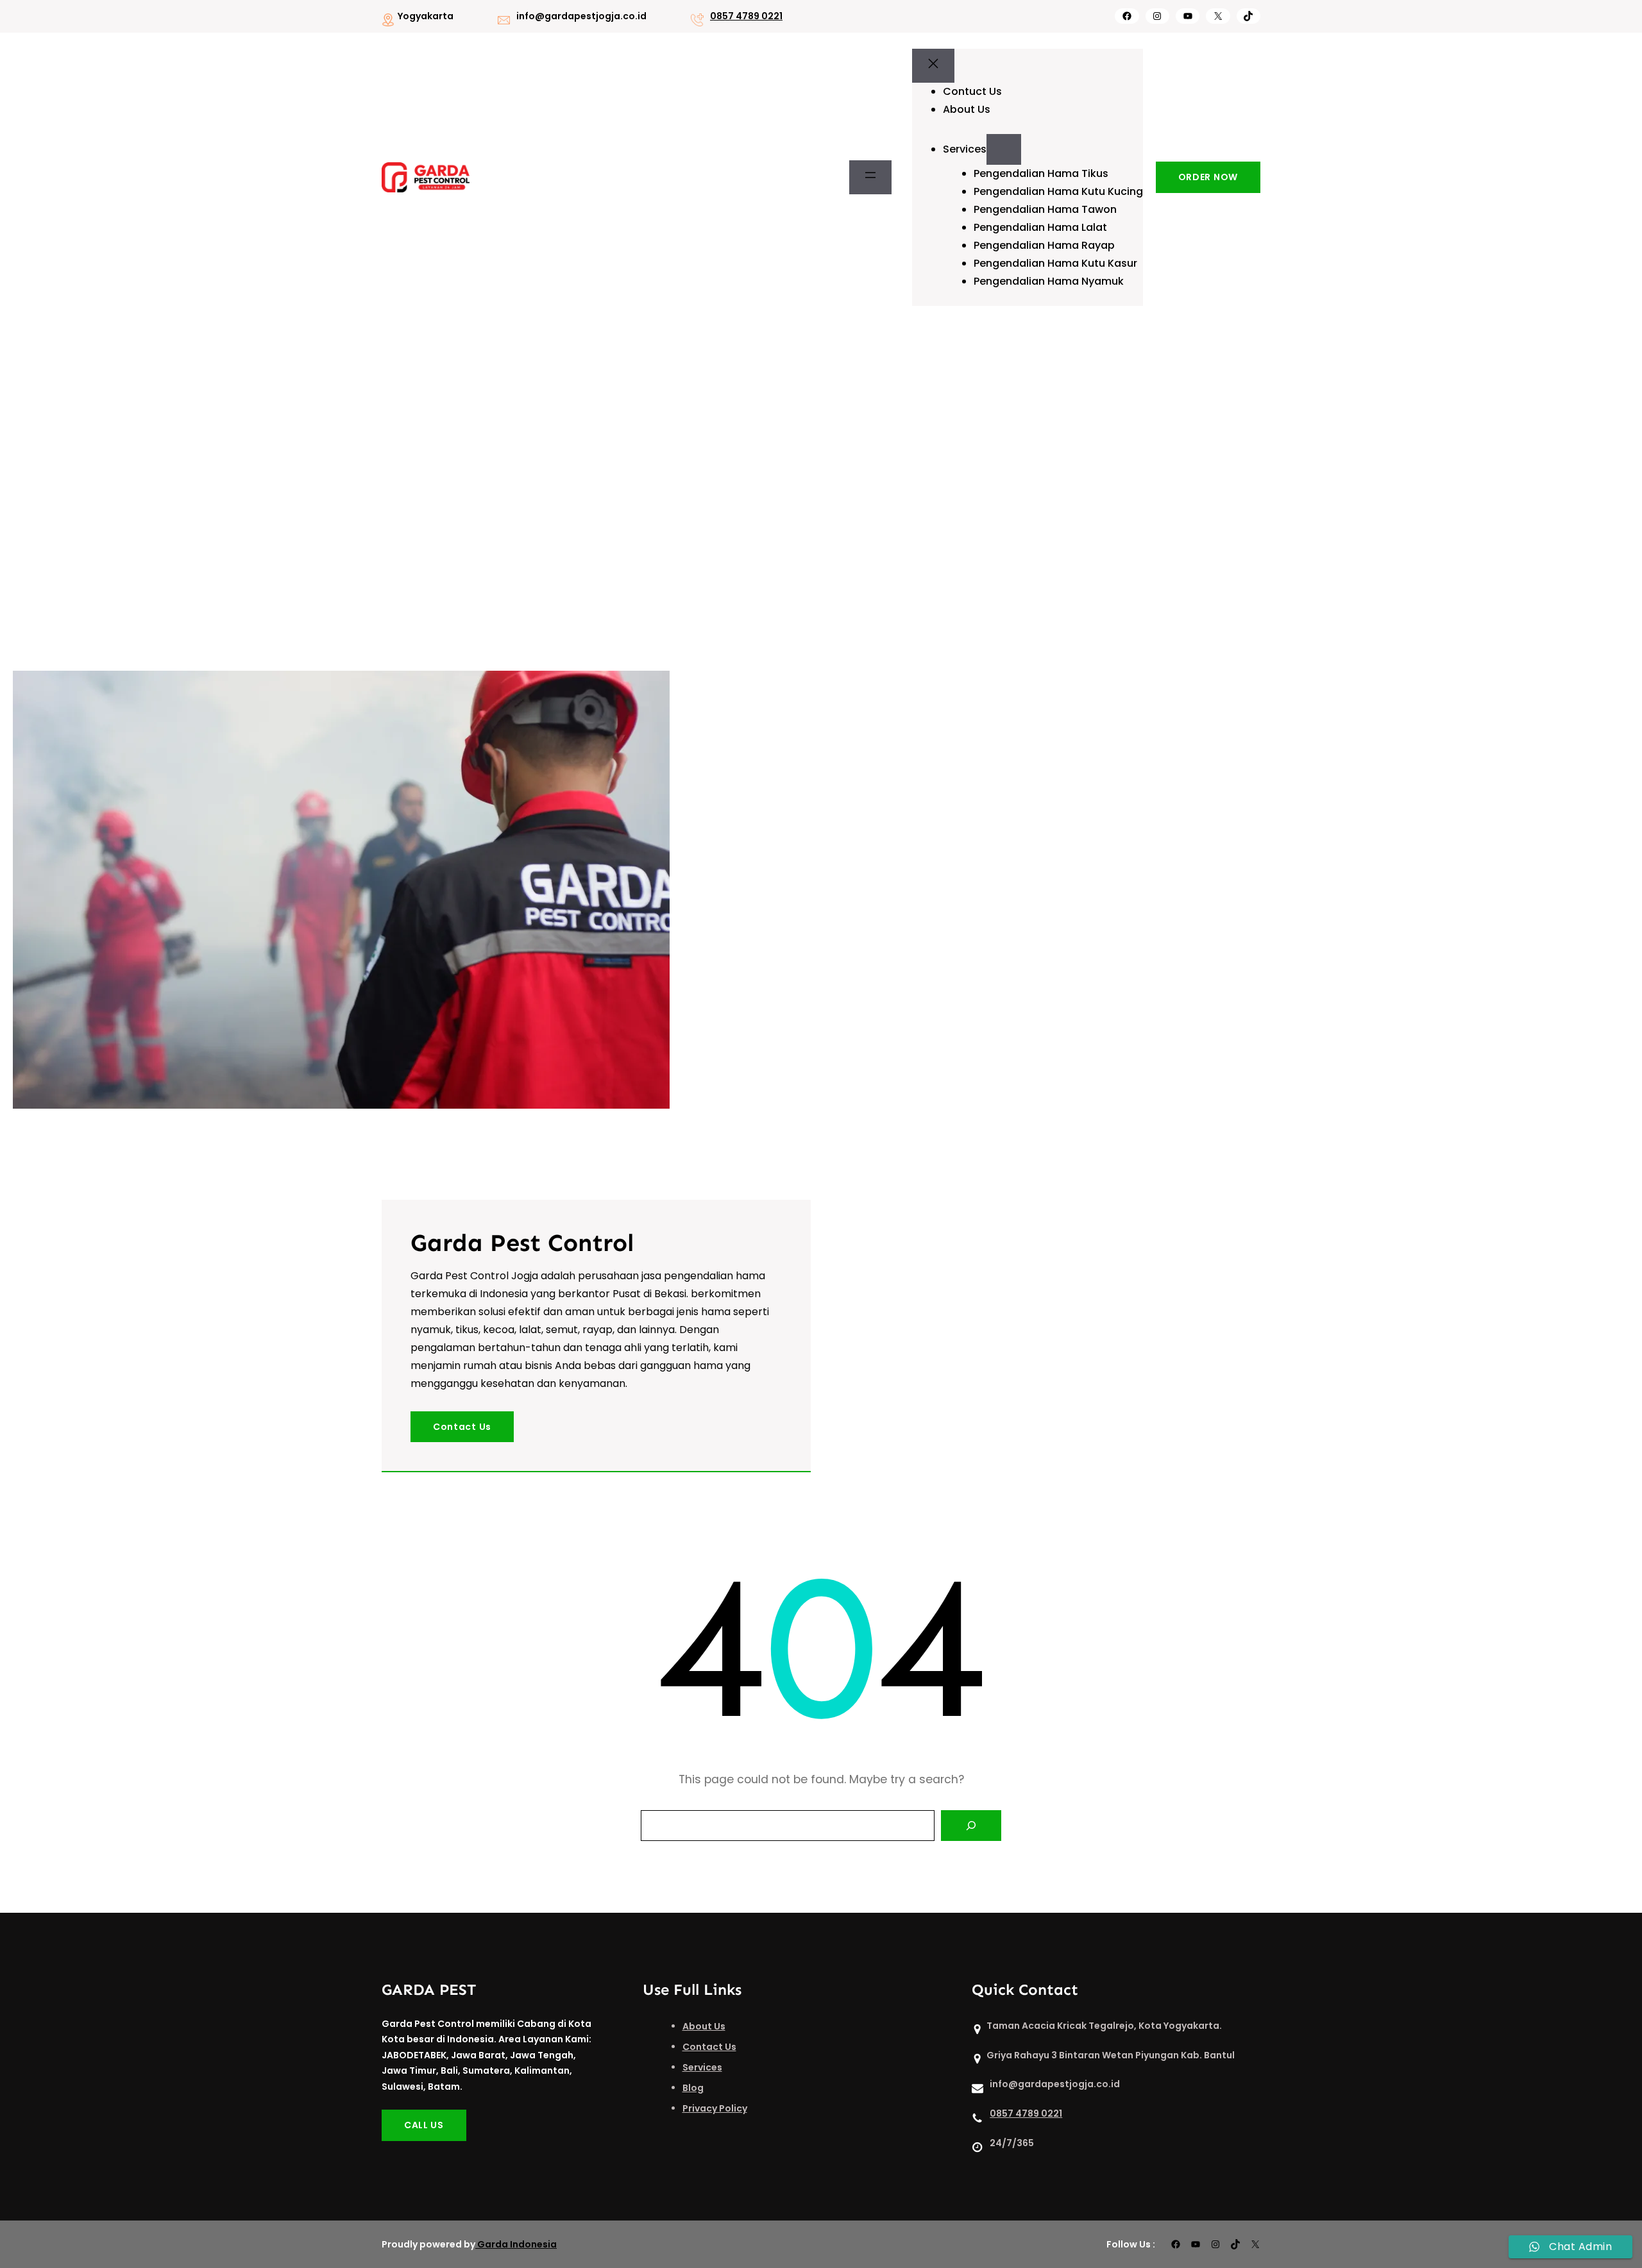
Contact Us (462, 1427)
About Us (704, 2026)
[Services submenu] (1004, 149)
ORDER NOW (1208, 177)
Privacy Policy (715, 2108)
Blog (693, 2088)
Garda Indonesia (517, 2244)
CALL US (424, 2125)
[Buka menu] (870, 178)
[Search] (971, 1826)
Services (702, 2067)
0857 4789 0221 (746, 16)
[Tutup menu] (933, 66)
